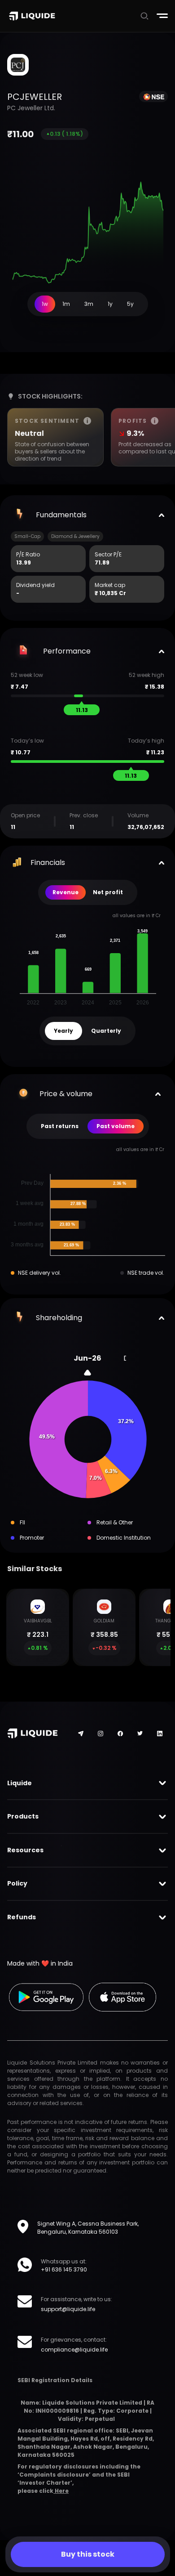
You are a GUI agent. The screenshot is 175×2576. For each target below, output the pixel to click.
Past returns (60, 1126)
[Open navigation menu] (162, 16)
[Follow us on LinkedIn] (160, 1734)
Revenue (66, 892)
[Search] (144, 16)
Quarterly (106, 1031)
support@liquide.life (68, 2309)
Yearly (63, 1031)
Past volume (116, 1126)
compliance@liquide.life (74, 2350)
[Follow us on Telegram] (81, 1734)
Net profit (108, 892)
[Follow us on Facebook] (120, 1734)
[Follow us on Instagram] (101, 1734)
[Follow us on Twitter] (140, 1733)
